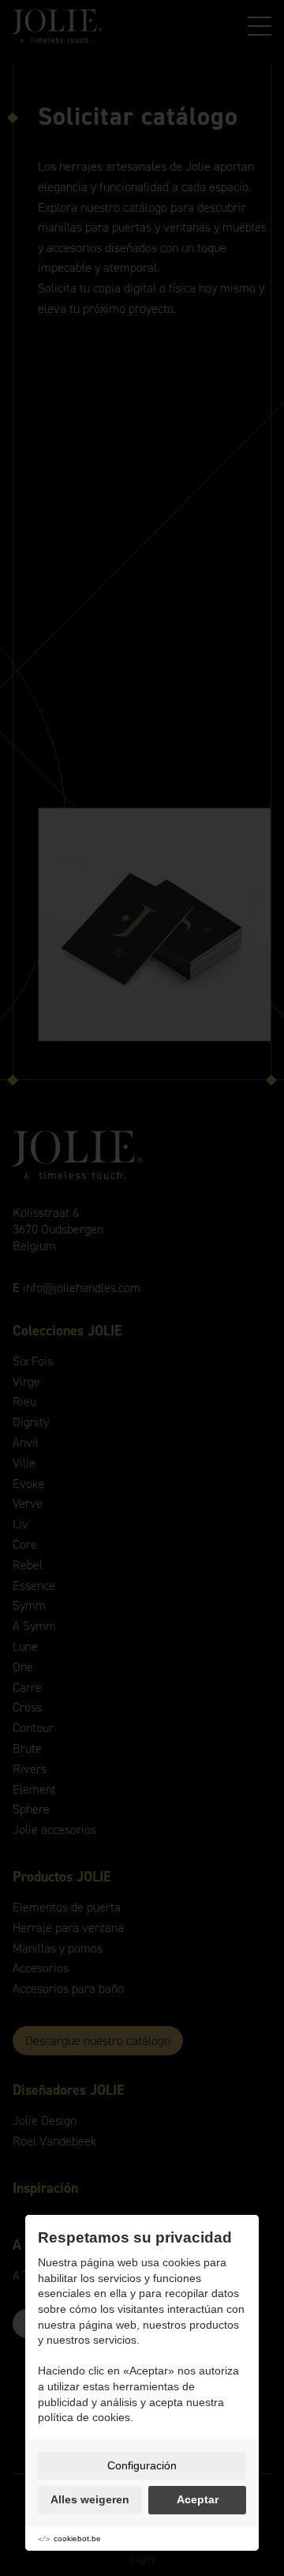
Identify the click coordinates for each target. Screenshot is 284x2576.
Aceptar (198, 2499)
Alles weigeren (90, 2499)
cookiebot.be (77, 2538)
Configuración (142, 2465)
